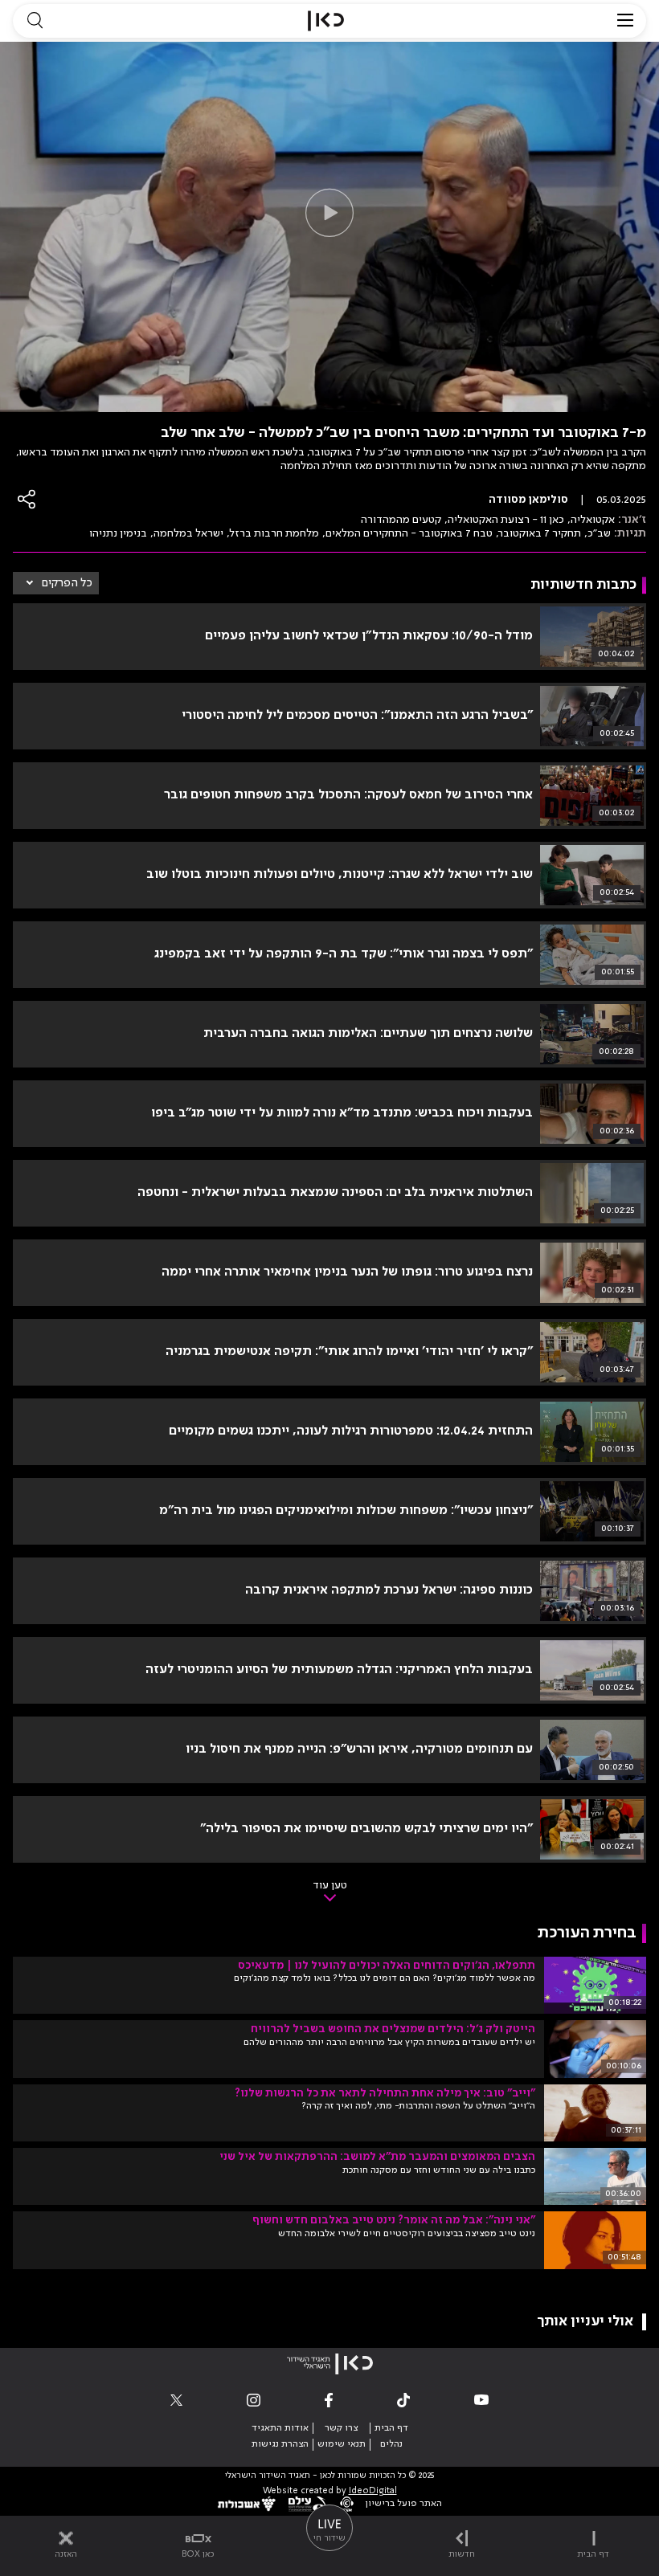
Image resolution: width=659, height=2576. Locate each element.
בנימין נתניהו (118, 533)
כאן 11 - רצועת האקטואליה (506, 520)
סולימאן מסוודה (528, 500)
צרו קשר (341, 2428)
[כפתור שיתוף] (27, 499)
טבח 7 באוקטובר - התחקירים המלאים (409, 533)
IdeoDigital (373, 2491)
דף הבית (391, 2428)
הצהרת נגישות (280, 2444)
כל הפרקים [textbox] (67, 583)
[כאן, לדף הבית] (326, 21)
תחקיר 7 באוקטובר (540, 533)
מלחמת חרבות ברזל (274, 533)
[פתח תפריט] (625, 21)
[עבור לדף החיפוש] (35, 21)
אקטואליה (593, 520)
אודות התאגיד (280, 2428)
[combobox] (56, 583)
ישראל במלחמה (188, 533)
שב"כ (599, 533)
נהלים (391, 2444)
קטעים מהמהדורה (401, 520)
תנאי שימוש (342, 2444)
